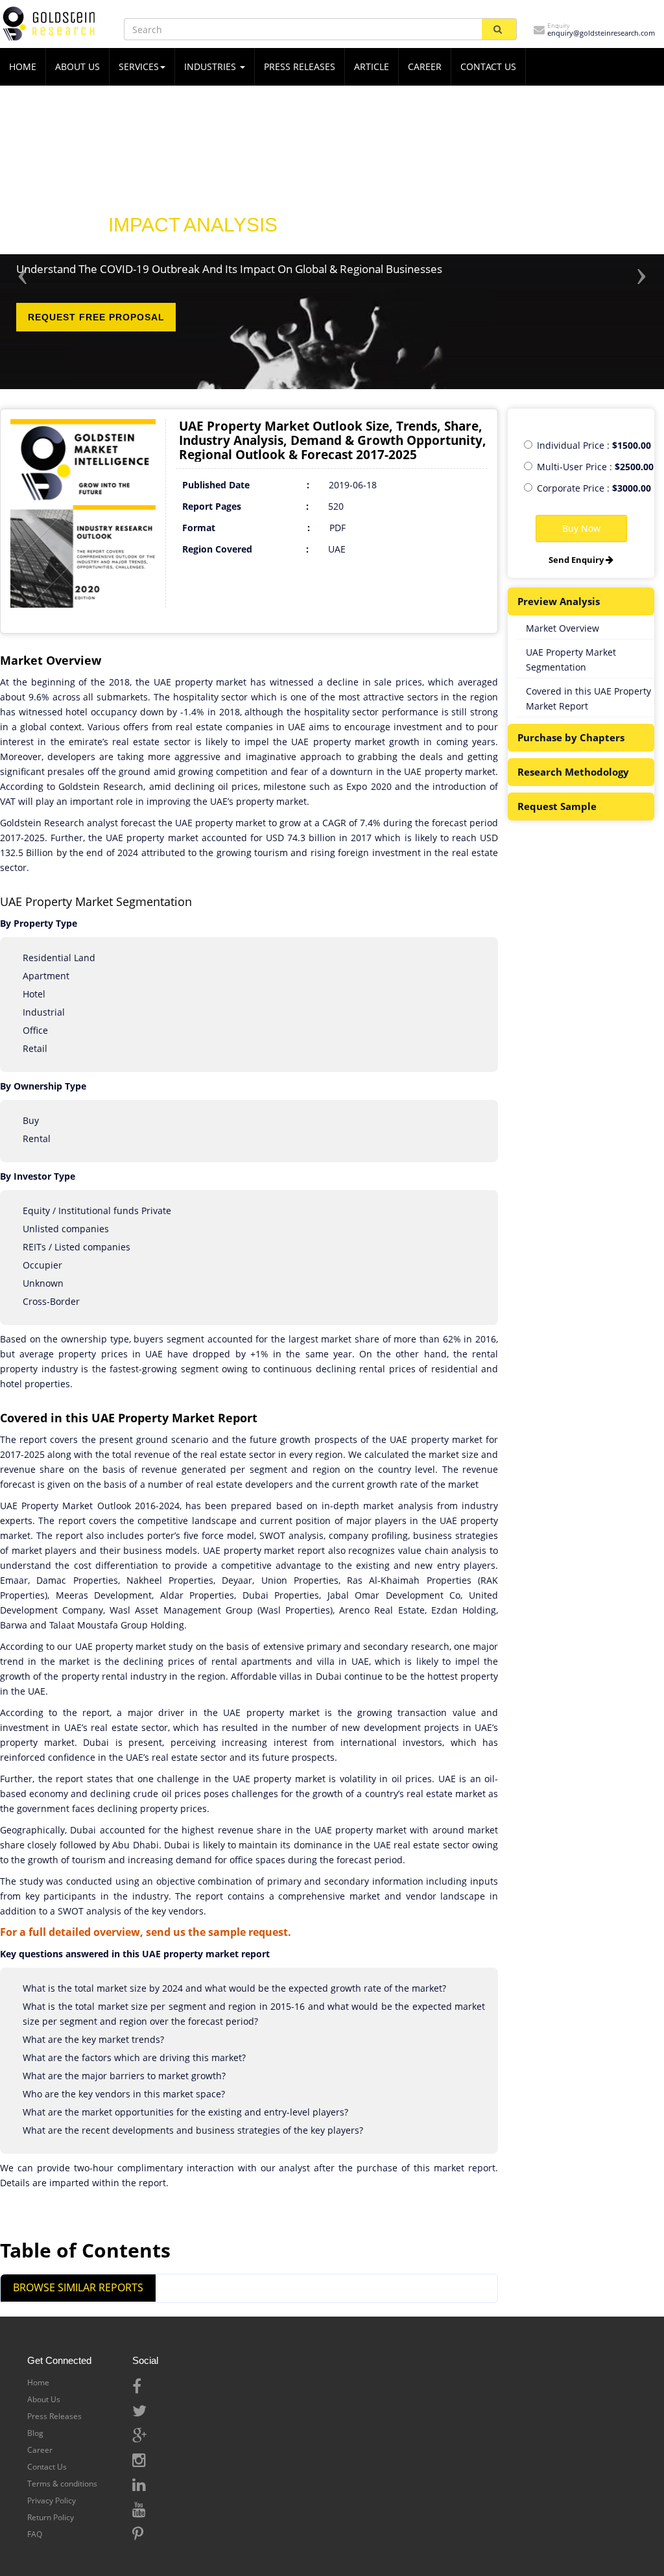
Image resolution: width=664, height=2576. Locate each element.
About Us (44, 2399)
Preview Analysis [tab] (559, 601)
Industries (211, 66)
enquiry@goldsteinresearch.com (601, 33)
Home (38, 2382)
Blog (35, 2433)
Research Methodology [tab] (573, 772)
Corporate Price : (594, 488)
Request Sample (557, 806)
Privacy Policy (52, 2500)
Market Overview (563, 628)
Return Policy (51, 2517)
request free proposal (96, 317)
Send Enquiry (577, 560)
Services (139, 66)
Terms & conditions (62, 2484)
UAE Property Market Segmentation (571, 660)
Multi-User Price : (595, 467)
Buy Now (581, 528)
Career (425, 66)
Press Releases (300, 66)
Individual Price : (594, 445)
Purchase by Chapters (571, 737)
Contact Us (47, 2467)
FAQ (35, 2534)
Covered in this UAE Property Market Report (588, 698)
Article (372, 66)
